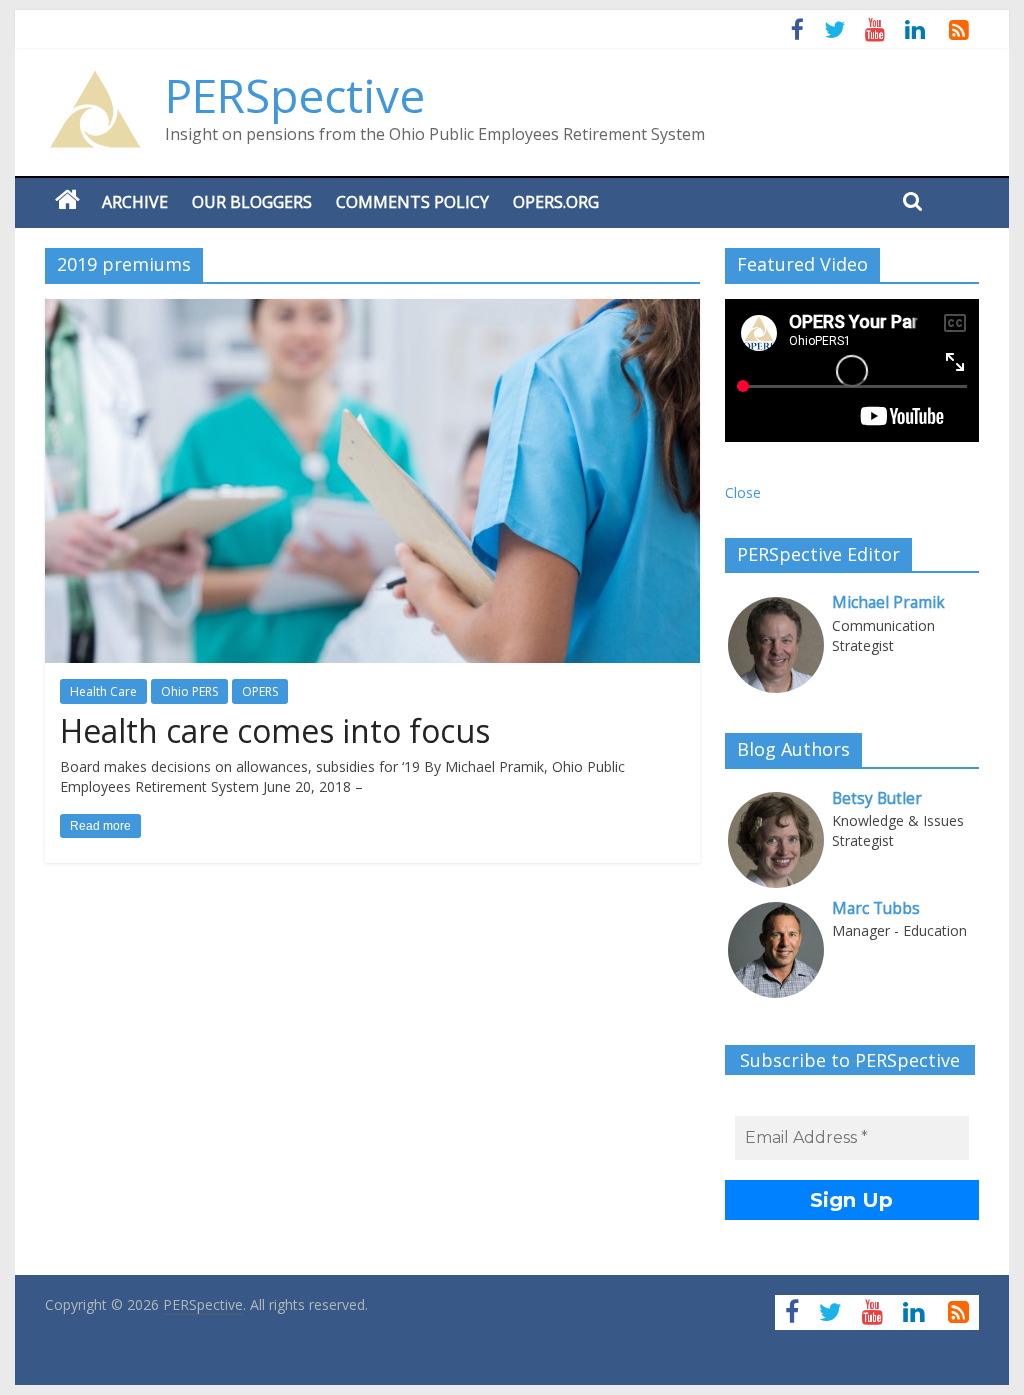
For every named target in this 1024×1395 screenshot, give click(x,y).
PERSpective (295, 95)
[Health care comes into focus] (372, 311)
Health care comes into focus (275, 730)
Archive (135, 202)
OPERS (260, 691)
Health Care (103, 691)
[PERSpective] (95, 80)
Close (743, 492)
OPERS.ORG (556, 202)
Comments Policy (412, 202)
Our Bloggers (252, 202)
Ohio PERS (189, 691)
